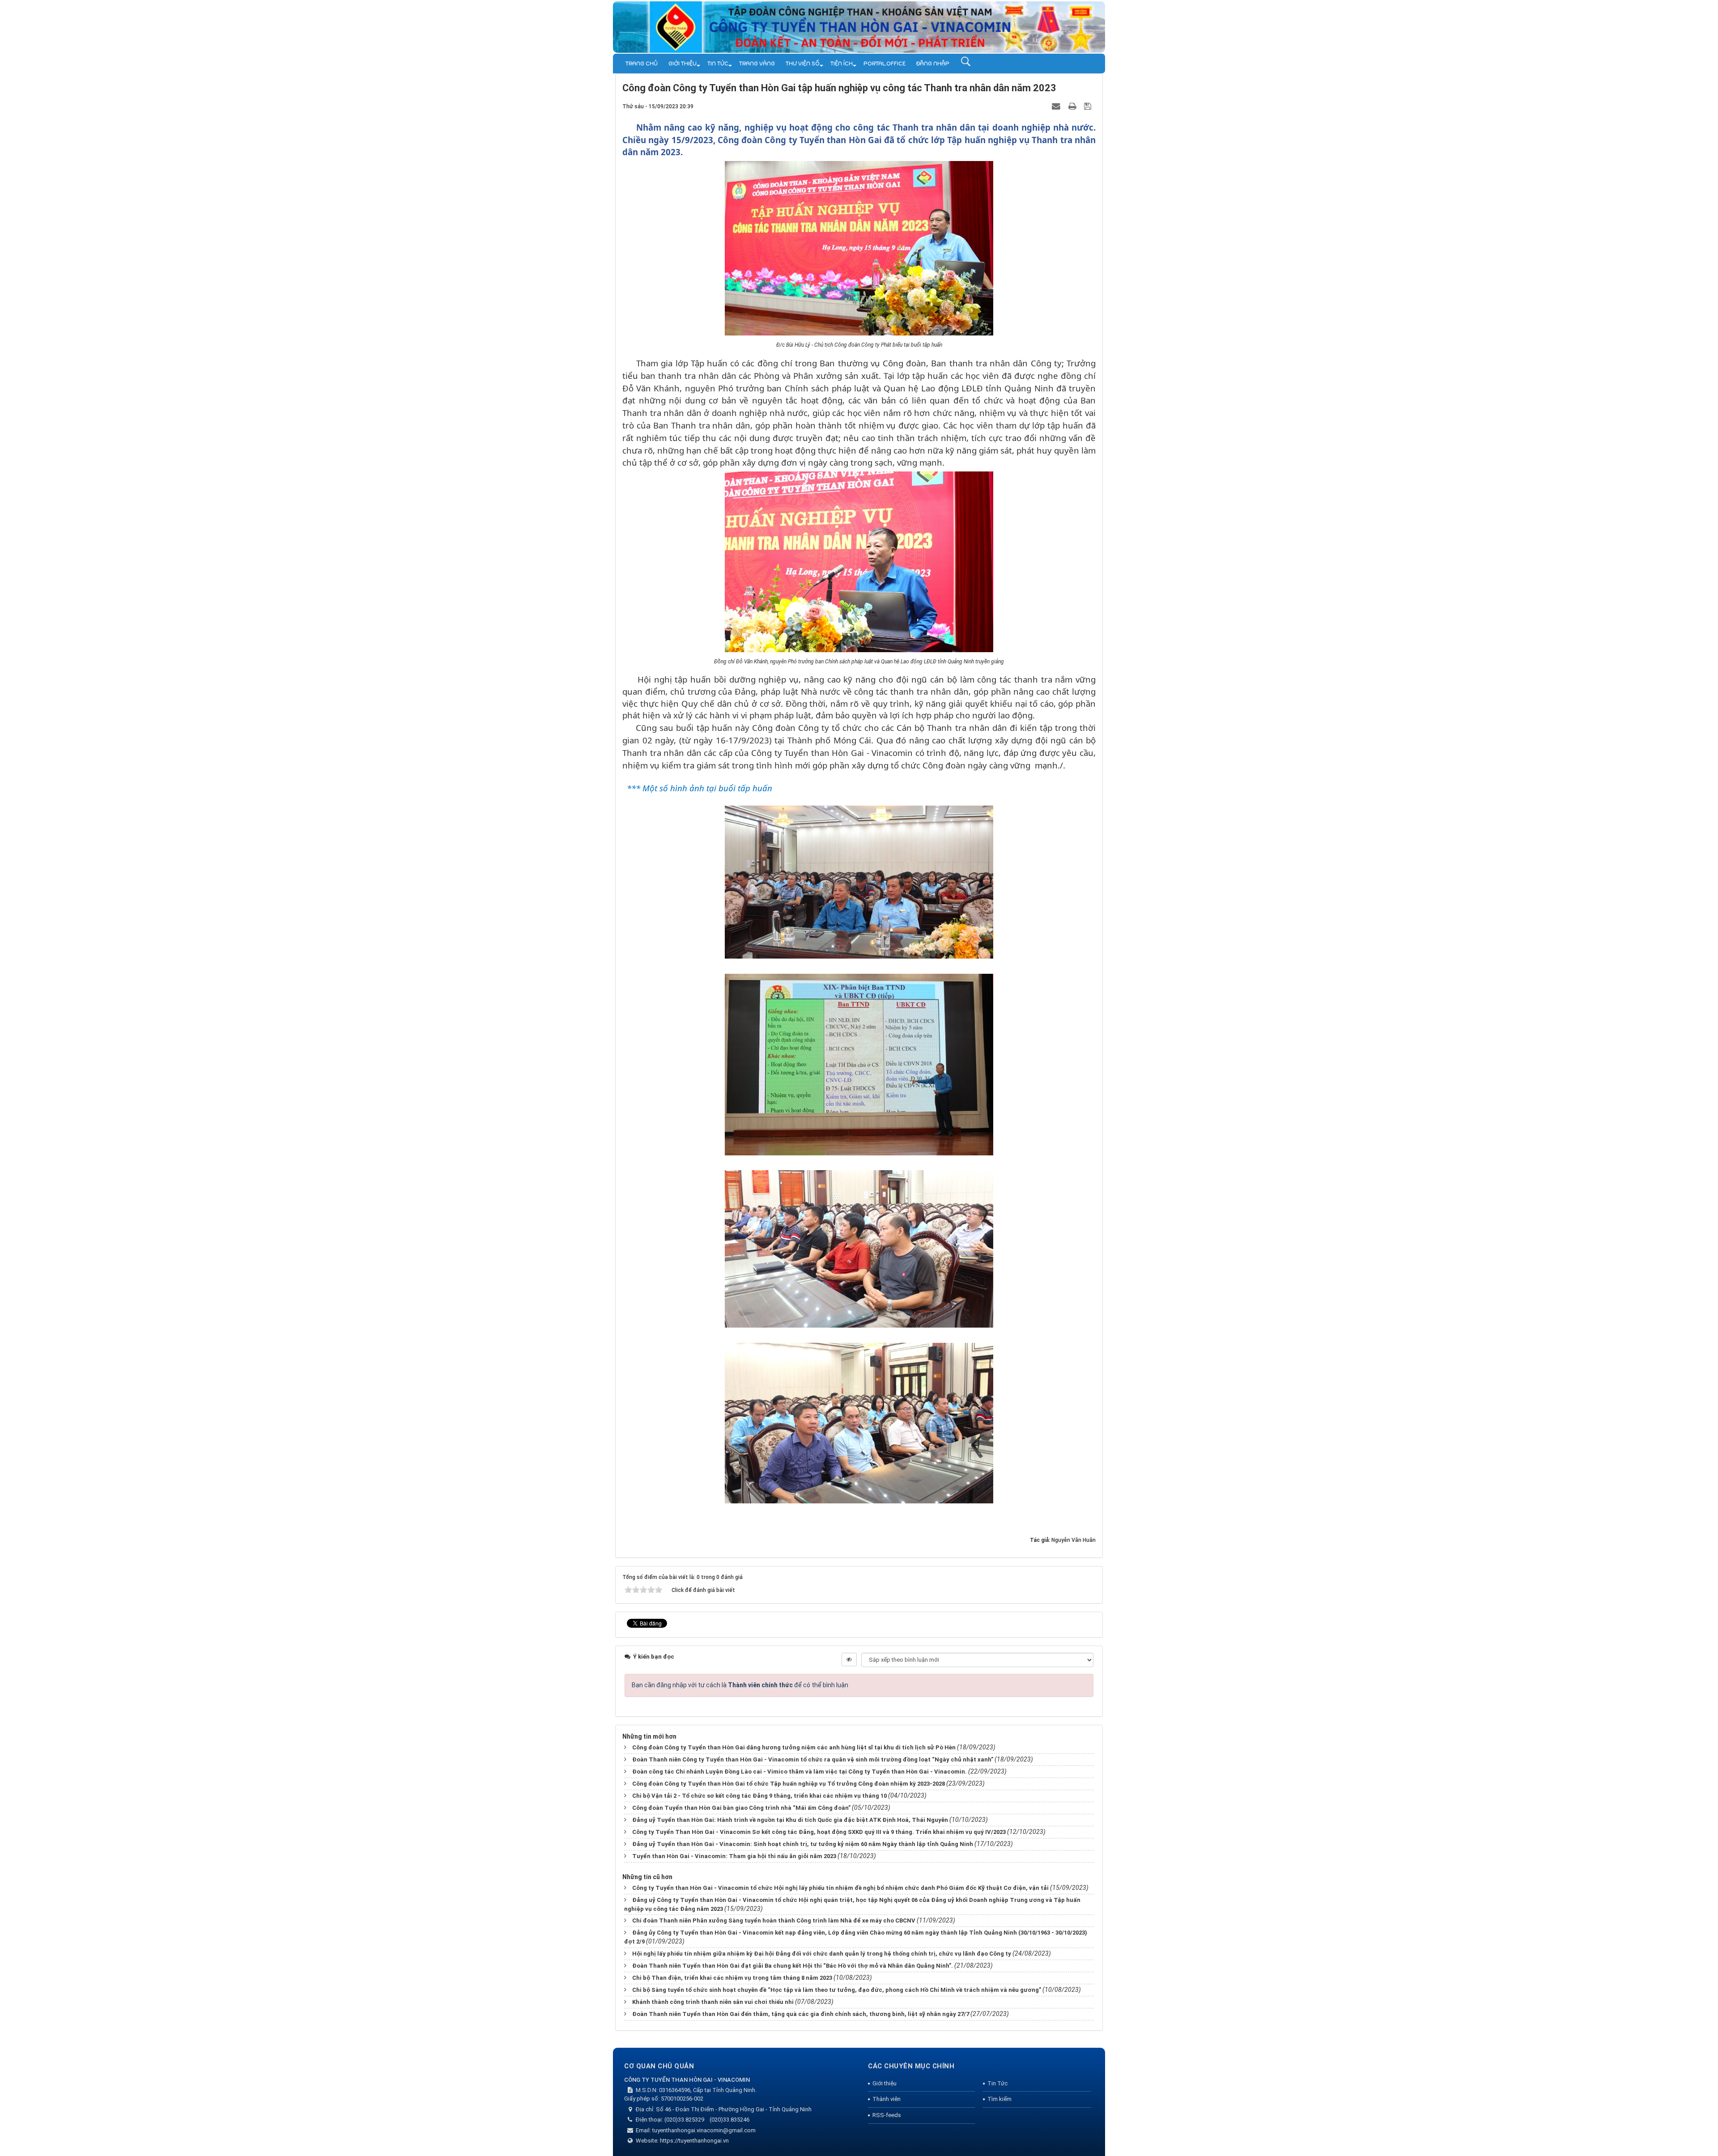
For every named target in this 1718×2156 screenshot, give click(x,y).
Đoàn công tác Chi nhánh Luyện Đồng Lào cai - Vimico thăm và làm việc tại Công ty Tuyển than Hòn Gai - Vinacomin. (799, 1772)
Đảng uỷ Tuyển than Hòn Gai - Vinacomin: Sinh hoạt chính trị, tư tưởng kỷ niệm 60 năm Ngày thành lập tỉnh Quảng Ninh (803, 1844)
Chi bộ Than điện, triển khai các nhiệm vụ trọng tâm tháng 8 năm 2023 (732, 1978)
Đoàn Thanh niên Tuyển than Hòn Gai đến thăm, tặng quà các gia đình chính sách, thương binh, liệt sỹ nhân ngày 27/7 (801, 2014)
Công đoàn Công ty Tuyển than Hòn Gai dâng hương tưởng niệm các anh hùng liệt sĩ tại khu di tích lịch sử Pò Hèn (794, 1747)
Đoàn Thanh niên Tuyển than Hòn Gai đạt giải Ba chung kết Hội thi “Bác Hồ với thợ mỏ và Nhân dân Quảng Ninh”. (793, 1966)
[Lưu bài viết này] (1089, 106)
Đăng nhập (933, 64)
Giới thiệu (683, 64)
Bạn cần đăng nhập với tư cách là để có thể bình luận (740, 1685)
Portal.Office (885, 64)
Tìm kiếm (999, 2099)
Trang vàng (757, 64)
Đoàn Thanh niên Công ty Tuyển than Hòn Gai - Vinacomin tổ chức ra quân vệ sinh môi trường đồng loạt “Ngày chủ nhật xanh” (813, 1759)
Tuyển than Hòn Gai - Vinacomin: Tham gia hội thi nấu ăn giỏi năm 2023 (734, 1856)
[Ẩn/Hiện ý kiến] (849, 1659)
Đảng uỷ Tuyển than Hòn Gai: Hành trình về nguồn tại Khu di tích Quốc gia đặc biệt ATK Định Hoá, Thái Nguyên (790, 1820)
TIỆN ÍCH (842, 64)
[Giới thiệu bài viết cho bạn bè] (1057, 106)
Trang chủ (642, 64)
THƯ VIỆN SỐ (803, 64)
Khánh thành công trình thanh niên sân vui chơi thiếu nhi (713, 2002)
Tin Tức (718, 64)
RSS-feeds (887, 2115)
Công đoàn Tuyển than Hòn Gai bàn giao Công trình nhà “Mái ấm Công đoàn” (741, 1808)
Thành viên (887, 2099)
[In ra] (1073, 106)
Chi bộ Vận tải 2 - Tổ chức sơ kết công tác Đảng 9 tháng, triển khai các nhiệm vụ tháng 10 (759, 1796)
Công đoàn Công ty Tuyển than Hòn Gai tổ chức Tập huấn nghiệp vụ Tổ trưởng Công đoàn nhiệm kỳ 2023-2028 (789, 1784)
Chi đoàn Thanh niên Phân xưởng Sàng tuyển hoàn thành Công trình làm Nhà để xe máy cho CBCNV (774, 1920)
